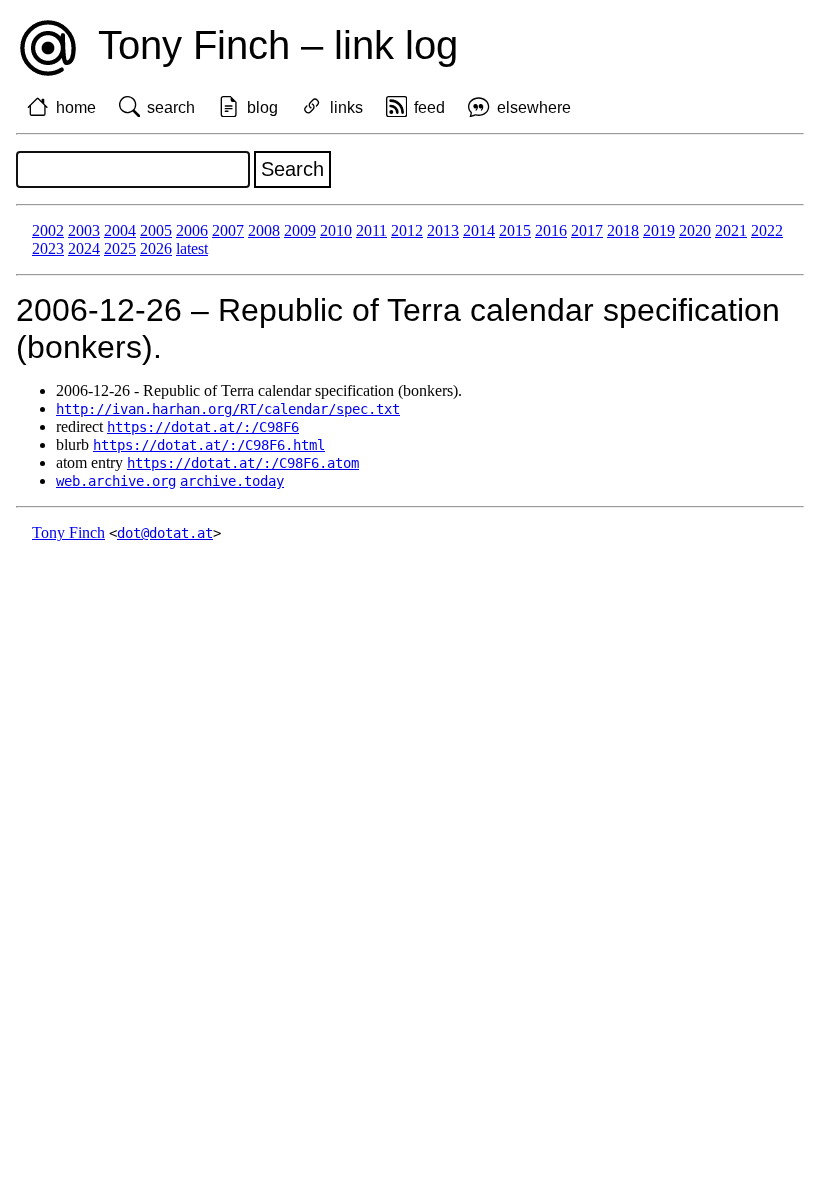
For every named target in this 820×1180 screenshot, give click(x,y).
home (76, 107)
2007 (228, 230)
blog (262, 107)
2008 (264, 230)
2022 (767, 230)
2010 (336, 230)
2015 (515, 230)
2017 (587, 230)
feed (429, 107)
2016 (551, 230)
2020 (695, 230)
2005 (156, 230)
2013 (443, 230)
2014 (479, 230)
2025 (120, 248)
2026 (156, 248)
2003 (84, 230)
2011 (371, 230)
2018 (623, 230)
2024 (84, 248)
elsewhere (534, 107)
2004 (120, 230)
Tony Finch (68, 532)
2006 (192, 230)
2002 (48, 230)
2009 (300, 230)
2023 (48, 248)
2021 (731, 230)
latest (192, 248)
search (171, 107)
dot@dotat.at (165, 533)
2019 (659, 230)
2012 (407, 230)
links (346, 107)
